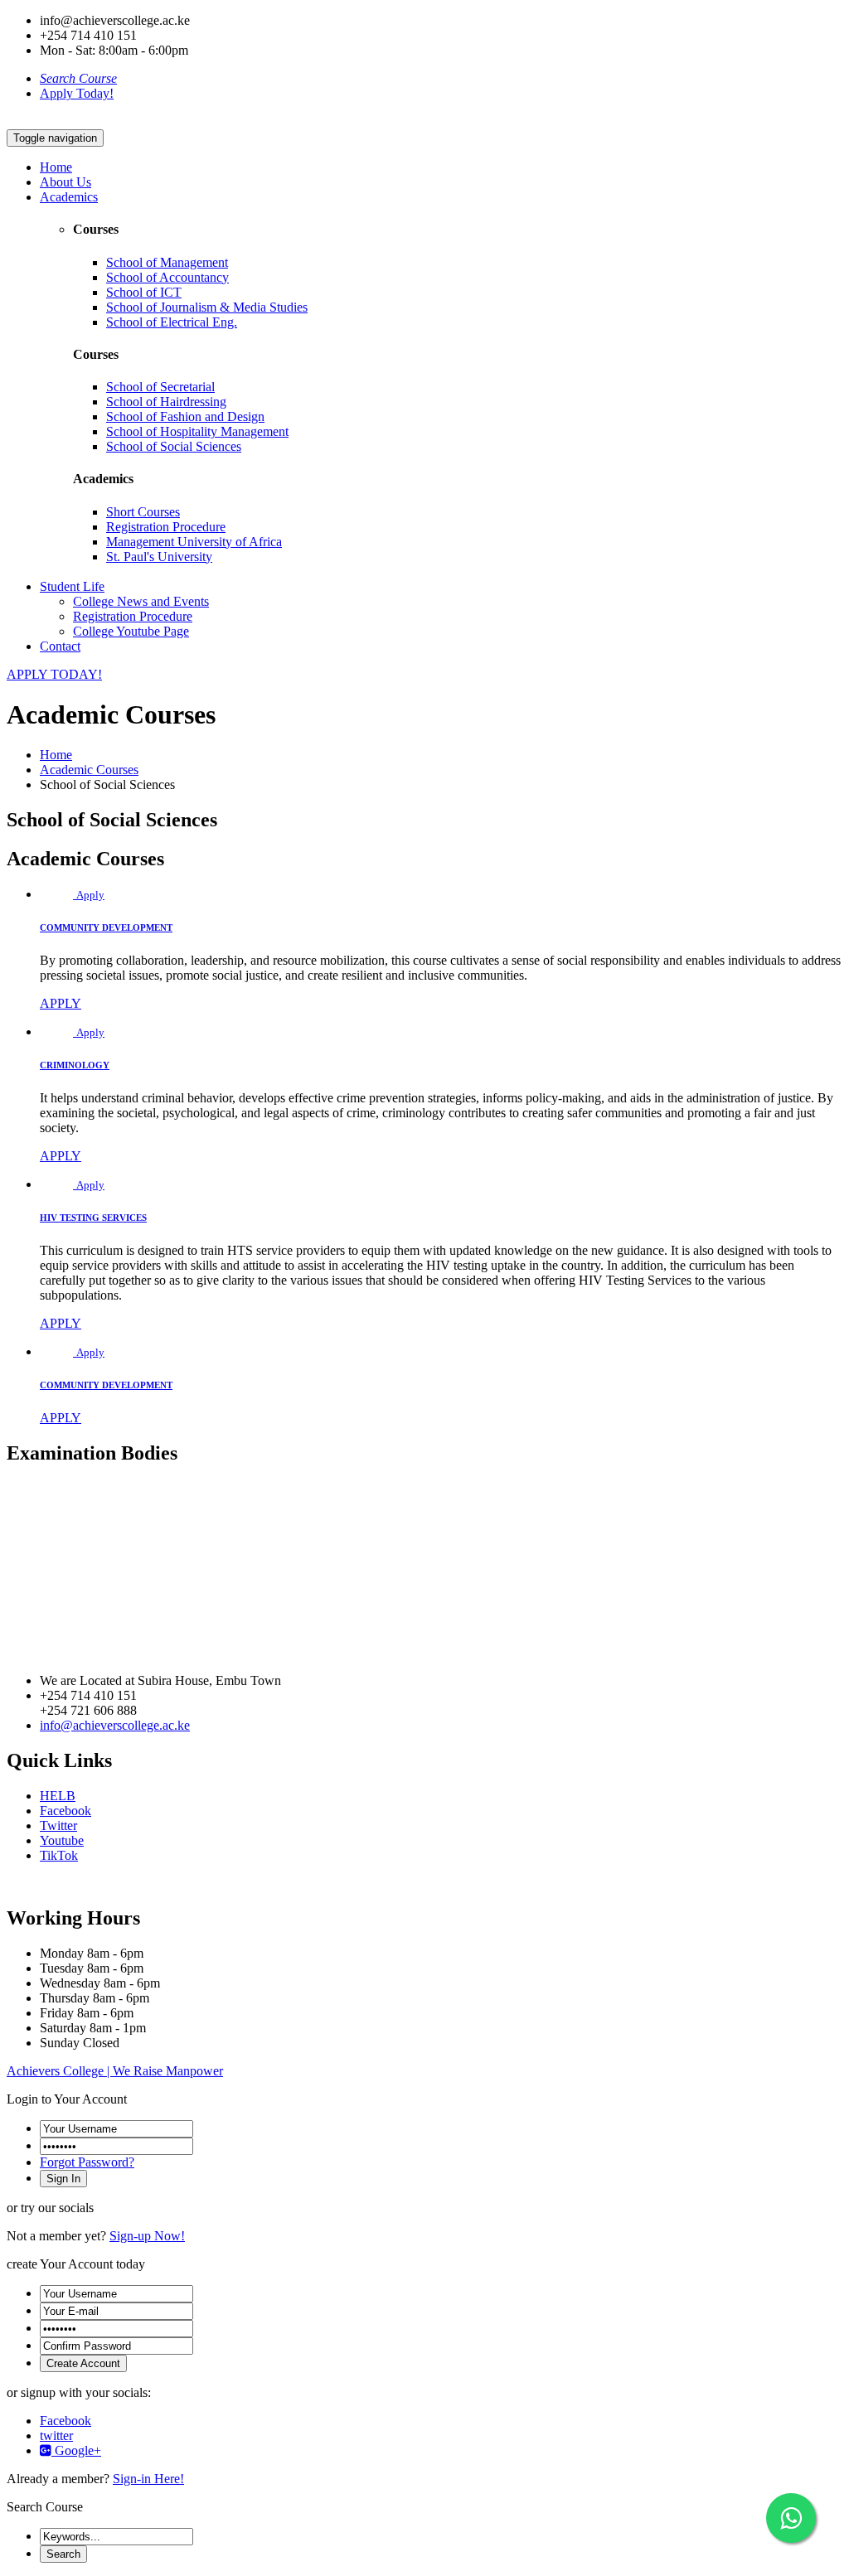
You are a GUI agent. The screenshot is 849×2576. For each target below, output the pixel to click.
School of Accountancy (167, 277)
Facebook (65, 1811)
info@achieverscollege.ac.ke (115, 1725)
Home (56, 167)
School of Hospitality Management (197, 431)
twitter (56, 2436)
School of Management (167, 262)
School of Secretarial (160, 387)
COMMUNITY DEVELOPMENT (106, 927)
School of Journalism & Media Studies (207, 307)
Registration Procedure (166, 527)
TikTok (59, 1855)
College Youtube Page (131, 631)
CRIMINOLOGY (75, 1065)
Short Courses (143, 512)
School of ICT (144, 292)
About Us (65, 182)
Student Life (72, 586)
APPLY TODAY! (54, 674)
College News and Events (141, 601)
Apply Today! (77, 93)
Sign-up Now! (147, 2236)
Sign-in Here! (148, 2479)
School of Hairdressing (166, 402)
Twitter (58, 1825)
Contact (60, 646)
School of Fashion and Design (185, 416)
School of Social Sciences (174, 446)
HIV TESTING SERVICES (93, 1218)
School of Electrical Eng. (172, 322)
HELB (58, 1796)
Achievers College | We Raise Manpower (115, 2071)
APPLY (61, 1003)
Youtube (62, 1840)
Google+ (76, 2450)
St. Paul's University (159, 557)
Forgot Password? (87, 2162)
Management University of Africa (194, 542)
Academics (69, 197)
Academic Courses (89, 770)
